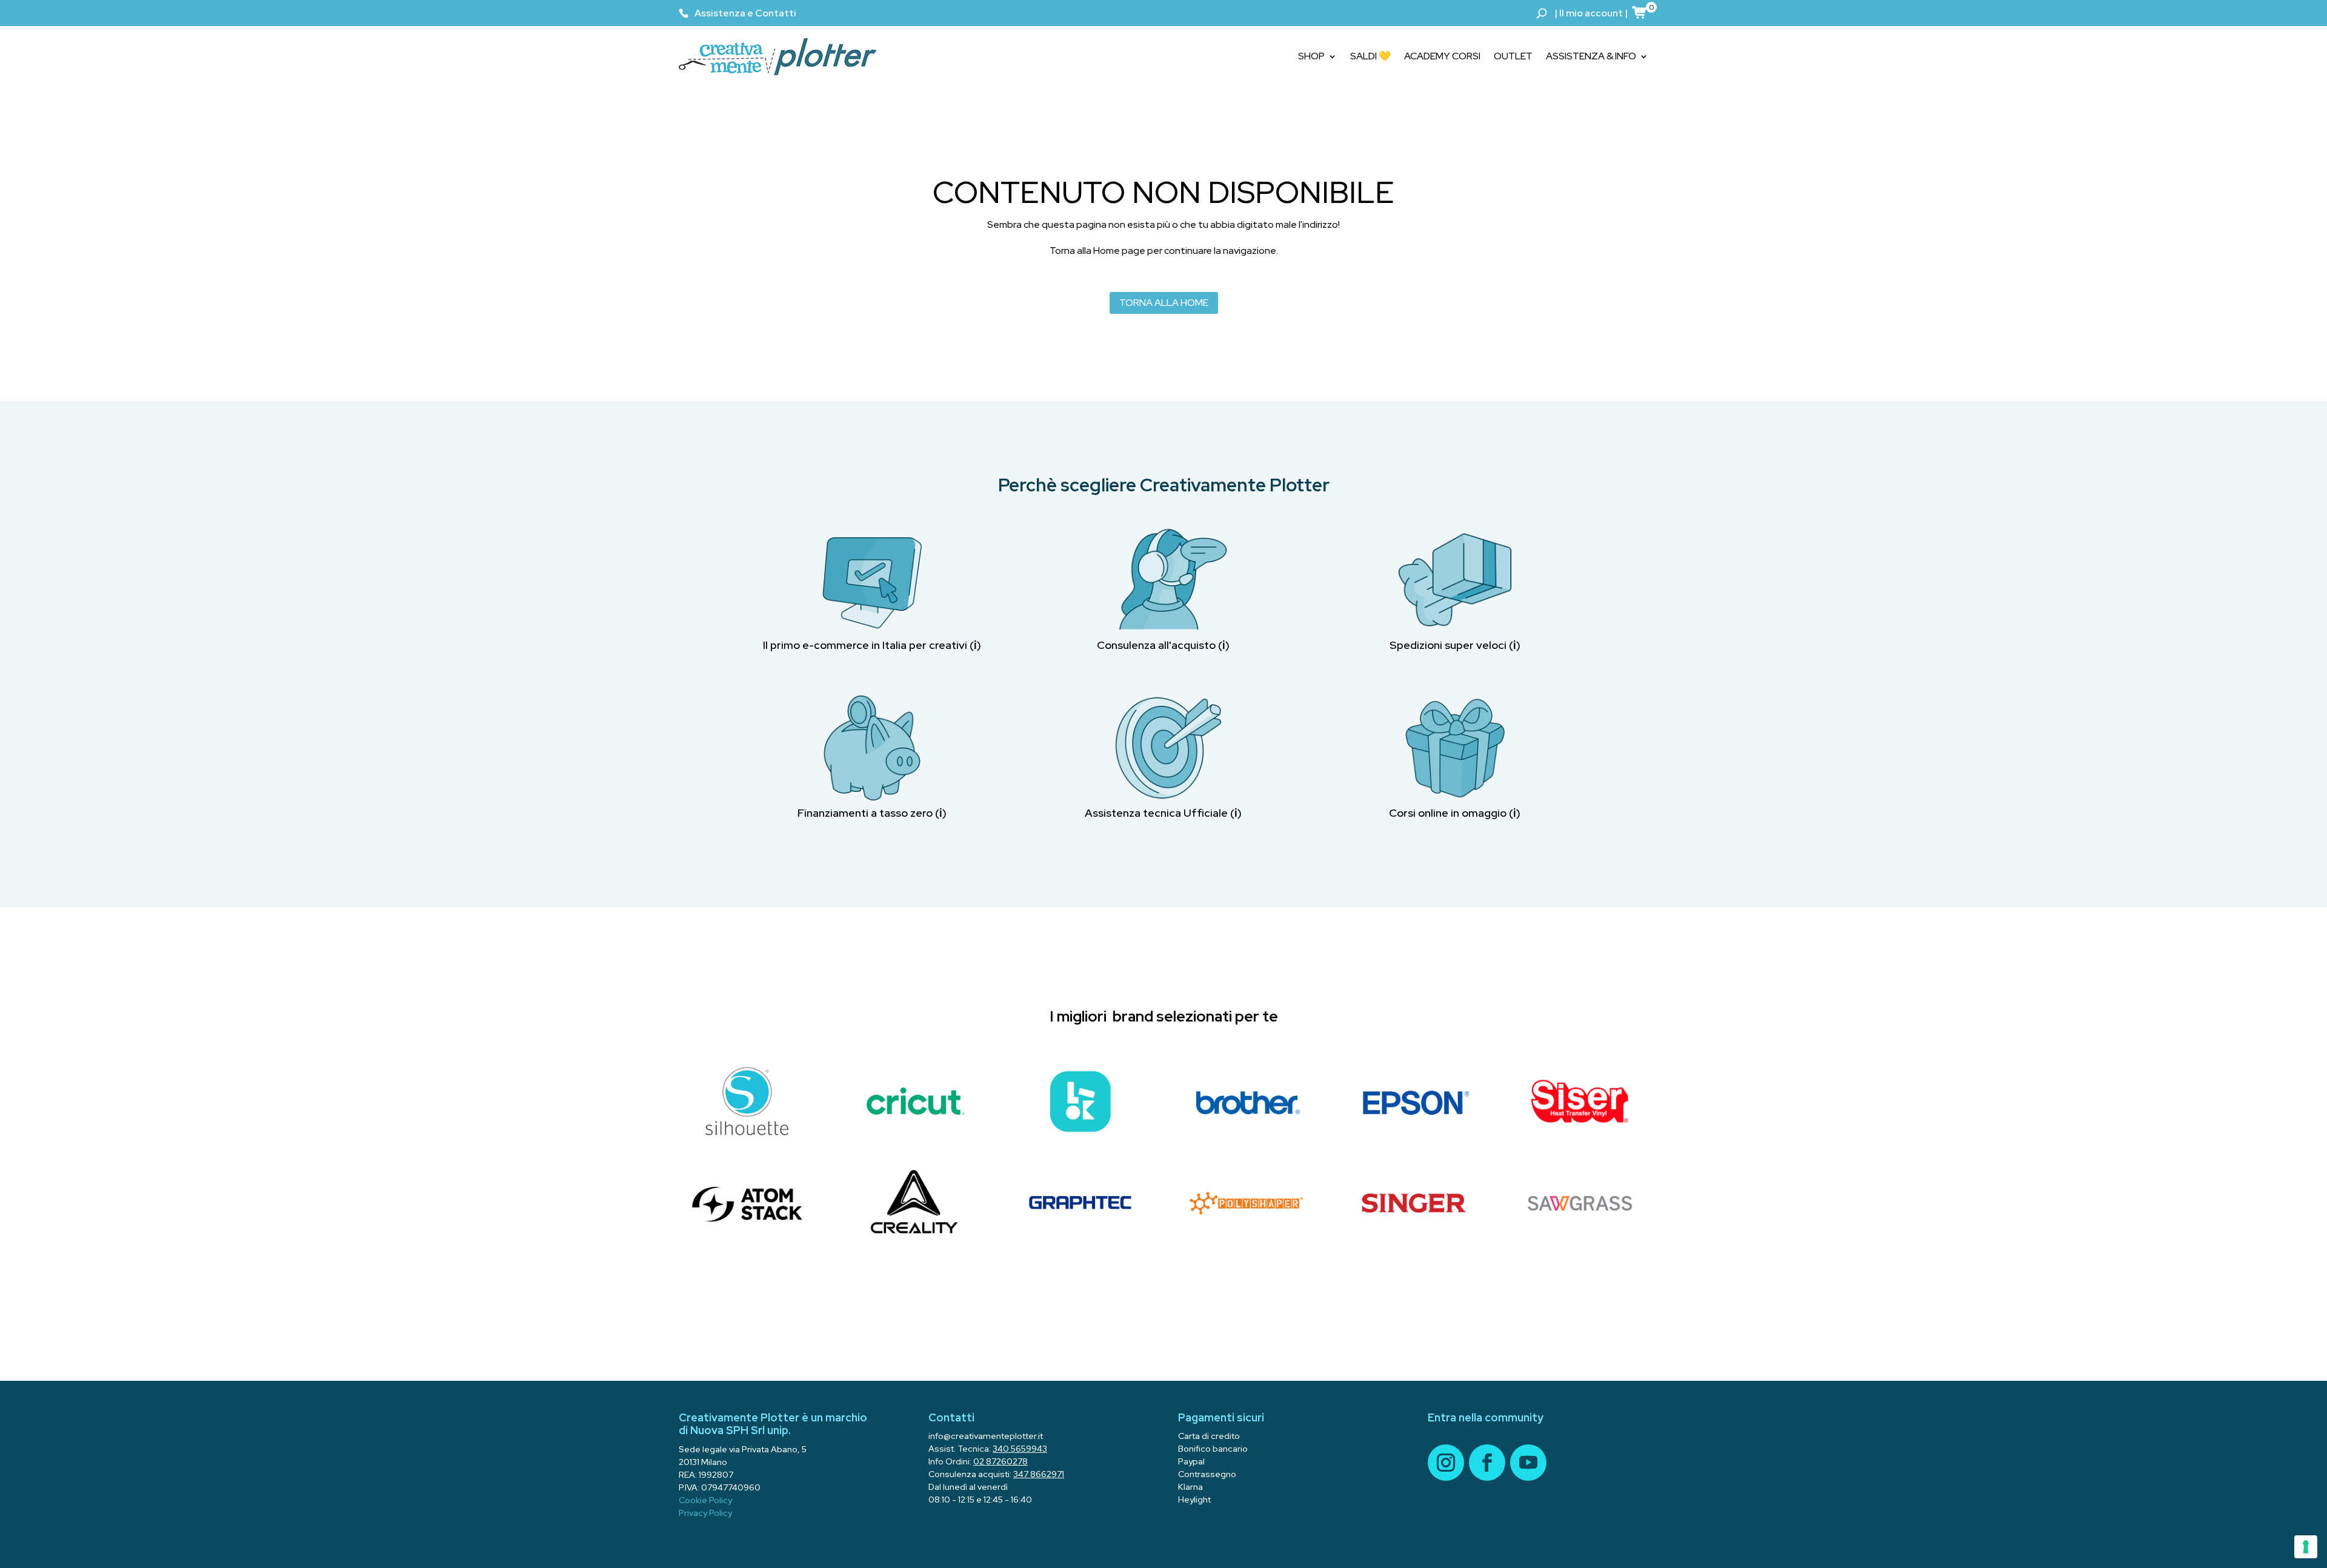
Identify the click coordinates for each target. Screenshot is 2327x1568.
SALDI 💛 (1370, 56)
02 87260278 (1000, 1461)
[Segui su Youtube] (1528, 1463)
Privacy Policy (705, 1513)
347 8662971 (1039, 1474)
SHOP (1311, 56)
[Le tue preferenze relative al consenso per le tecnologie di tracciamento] (2306, 1547)
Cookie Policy (705, 1500)
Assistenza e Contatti (745, 13)
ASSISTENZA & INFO (1591, 56)
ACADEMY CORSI (1442, 56)
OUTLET (1513, 56)
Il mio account (1591, 13)
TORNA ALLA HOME (1164, 303)
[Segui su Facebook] (1487, 1463)
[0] (1640, 12)
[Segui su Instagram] (1446, 1463)
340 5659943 (1020, 1449)
